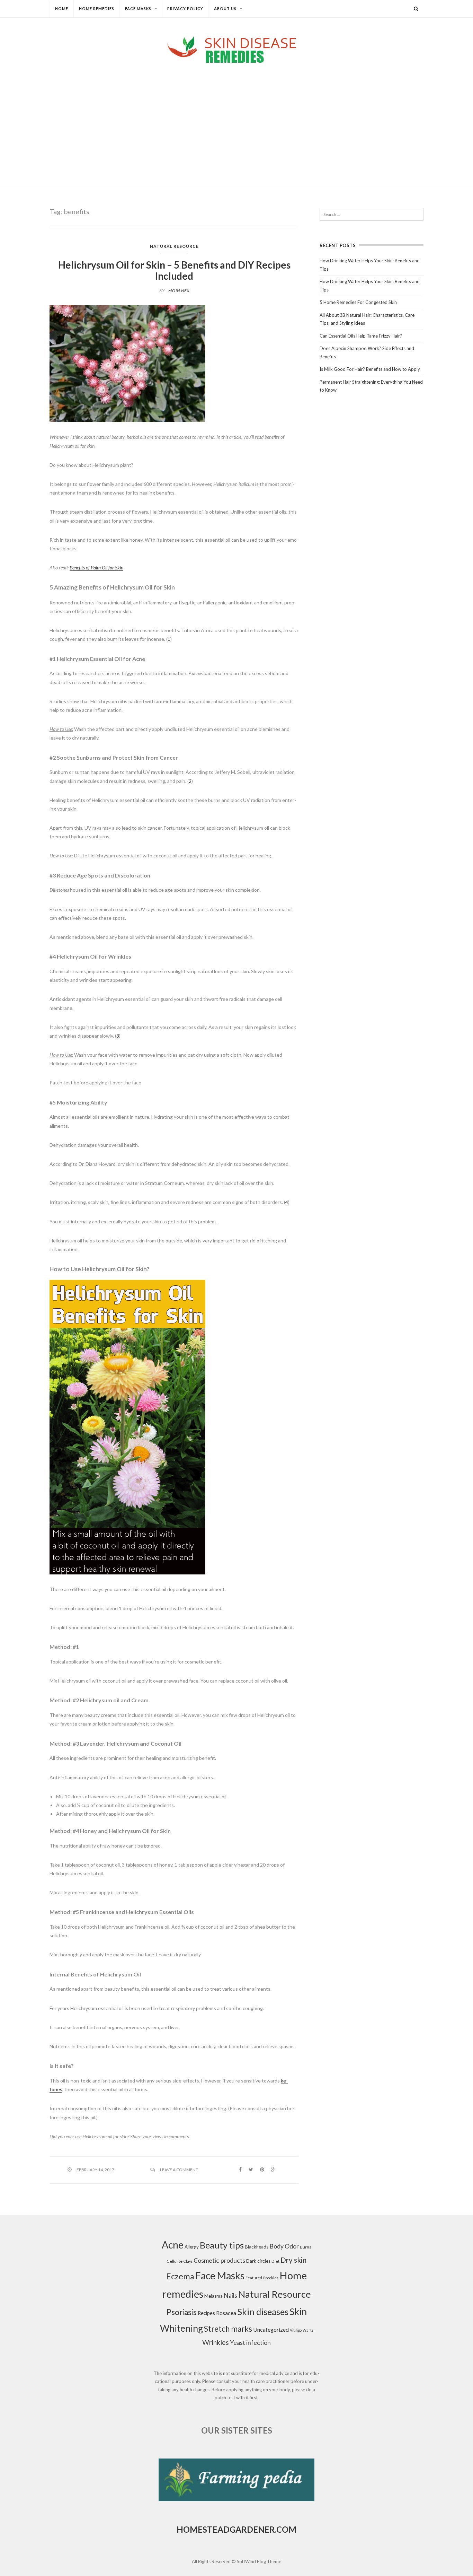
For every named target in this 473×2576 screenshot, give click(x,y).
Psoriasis (182, 2312)
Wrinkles (216, 2342)
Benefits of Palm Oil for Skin (96, 567)
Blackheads (257, 2247)
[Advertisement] (237, 119)
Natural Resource (174, 246)
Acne (173, 2245)
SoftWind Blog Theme (259, 2561)
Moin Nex (179, 291)
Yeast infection (250, 2343)
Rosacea (226, 2313)
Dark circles (258, 2261)
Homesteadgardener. (226, 2529)
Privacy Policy (185, 8)
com (286, 2529)
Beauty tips (222, 2245)
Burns (306, 2247)
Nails (230, 2295)
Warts (308, 2330)
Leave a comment (179, 2170)
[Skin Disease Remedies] (237, 49)
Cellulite (175, 2261)
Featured (254, 2278)
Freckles (271, 2278)
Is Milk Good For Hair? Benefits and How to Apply (370, 369)
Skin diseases (263, 2312)
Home (62, 8)
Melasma (213, 2296)
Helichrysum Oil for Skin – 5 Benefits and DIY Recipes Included (174, 270)
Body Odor (284, 2246)
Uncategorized (271, 2329)
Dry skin (293, 2260)
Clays (188, 2261)
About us (225, 8)
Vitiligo (296, 2330)
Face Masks (138, 8)
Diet (275, 2261)
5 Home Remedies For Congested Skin (358, 302)
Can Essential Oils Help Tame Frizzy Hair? (361, 336)
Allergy (192, 2247)
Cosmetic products (219, 2260)
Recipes (206, 2313)
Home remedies (97, 8)
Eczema (180, 2276)
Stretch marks (228, 2329)
